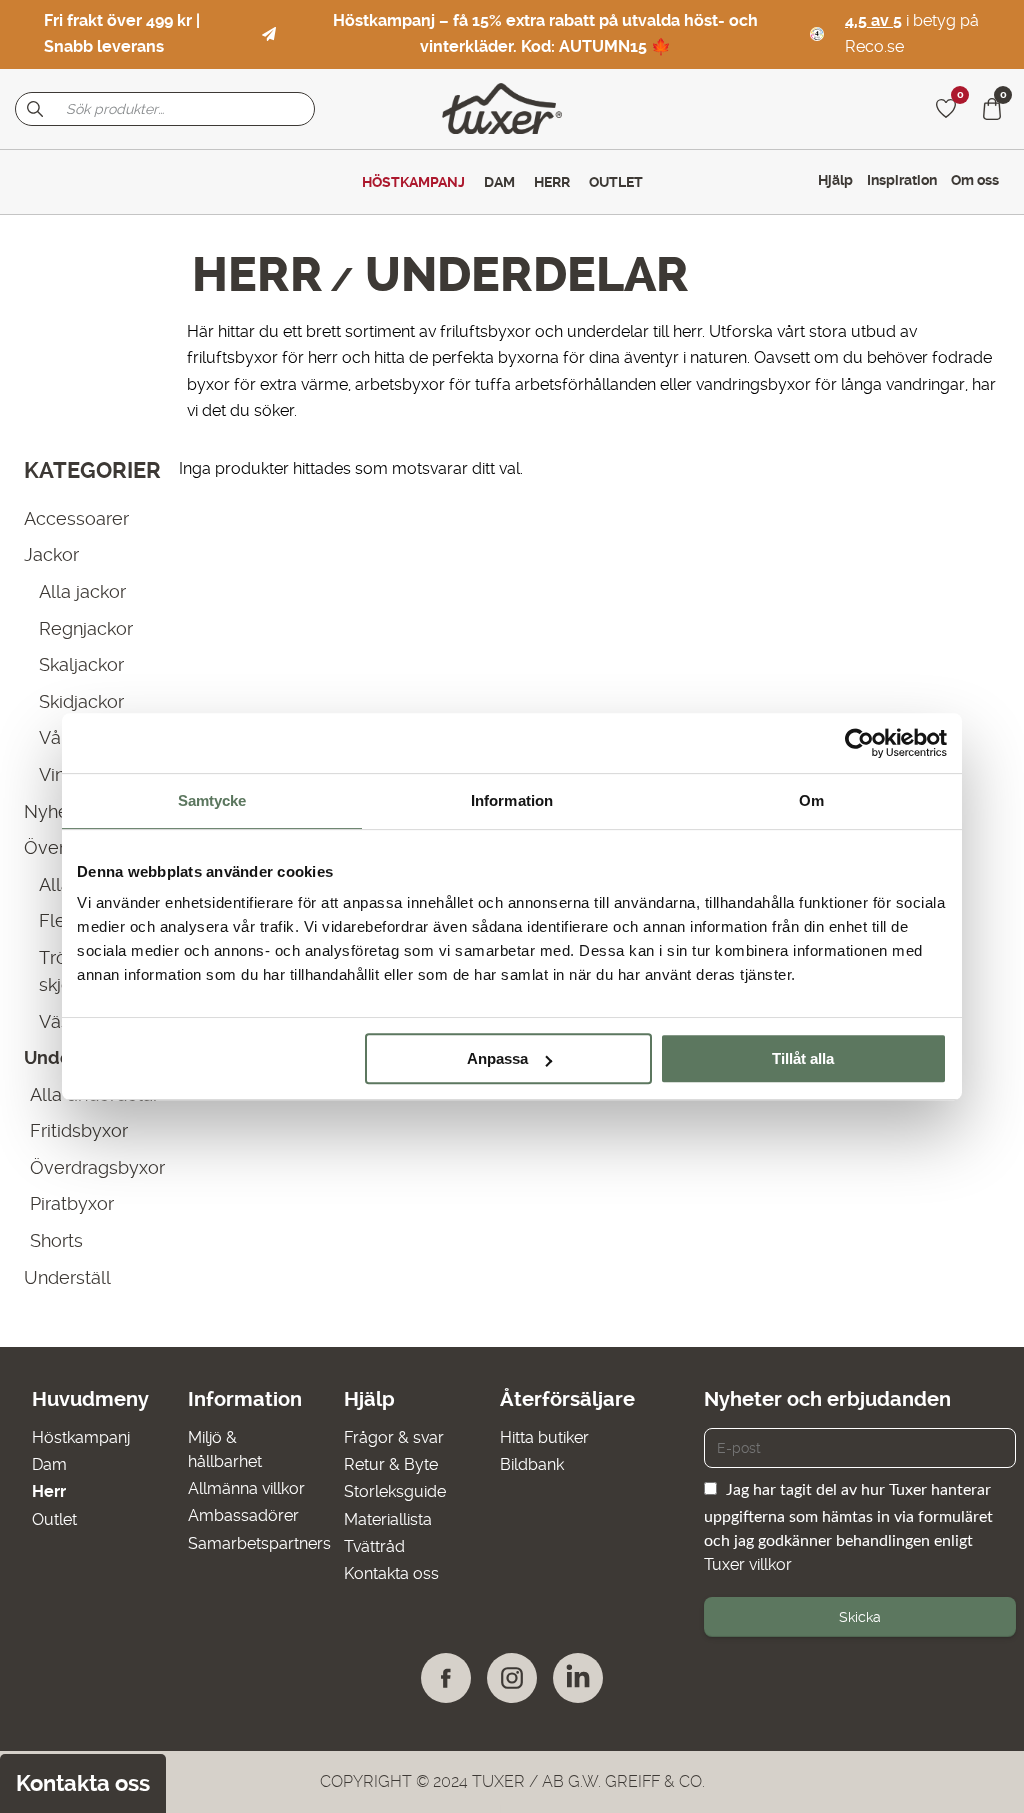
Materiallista (388, 1519)
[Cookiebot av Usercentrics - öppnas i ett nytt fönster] (859, 743)
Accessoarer (76, 518)
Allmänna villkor (246, 1488)
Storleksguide (395, 1491)
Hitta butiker (544, 1437)
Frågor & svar (394, 1437)
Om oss (975, 180)
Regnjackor (86, 628)
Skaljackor (81, 664)
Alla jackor (82, 591)
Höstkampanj (81, 1437)
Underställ (67, 1277)
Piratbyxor (72, 1203)
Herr (257, 275)
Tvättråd (374, 1546)
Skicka (860, 1617)
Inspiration (902, 180)
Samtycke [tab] (212, 800)
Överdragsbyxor (97, 1167)
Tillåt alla (803, 1058)
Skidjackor (81, 701)
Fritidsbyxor (79, 1130)
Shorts (56, 1240)
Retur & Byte (391, 1464)
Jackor (51, 554)
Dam (49, 1464)
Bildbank (532, 1464)
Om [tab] (811, 800)
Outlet (54, 1519)
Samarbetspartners (259, 1543)
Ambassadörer (243, 1515)
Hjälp (835, 180)
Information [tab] (512, 800)
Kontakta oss (391, 1573)
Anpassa (497, 1058)
